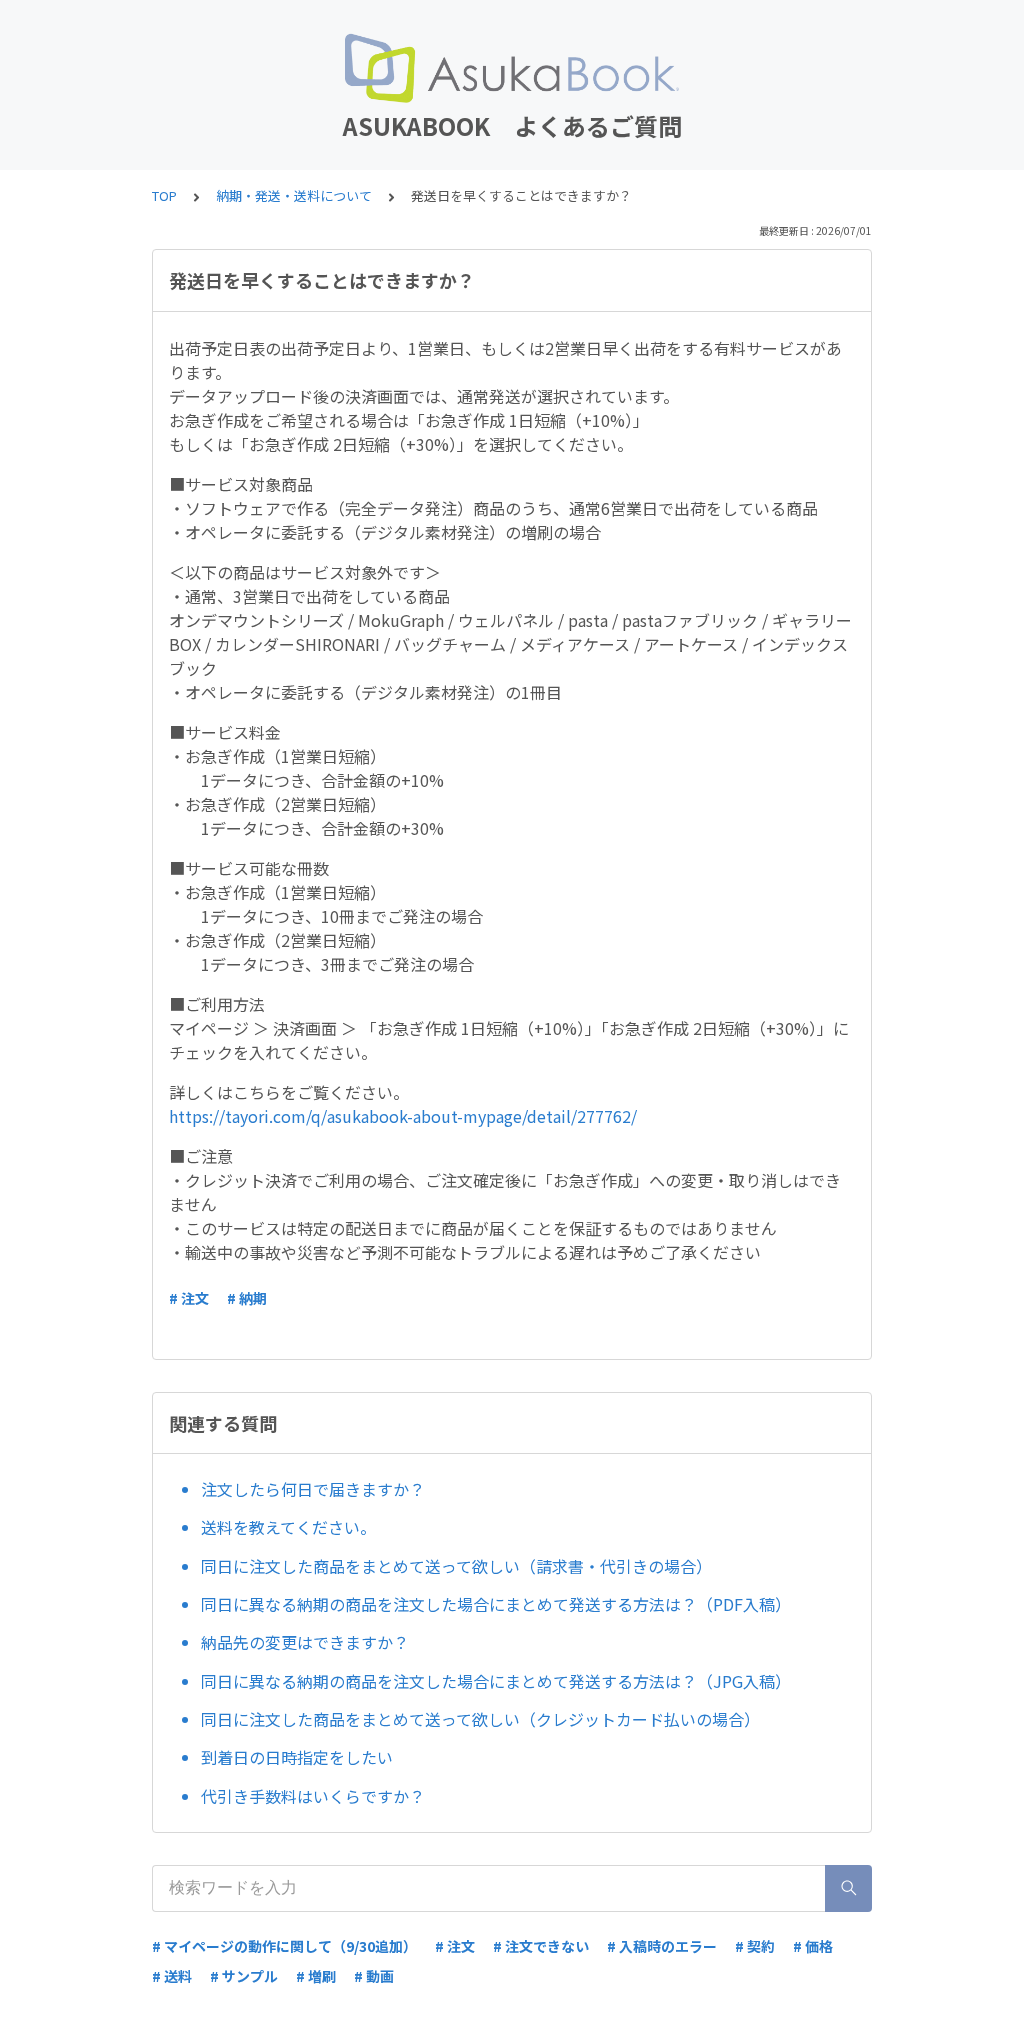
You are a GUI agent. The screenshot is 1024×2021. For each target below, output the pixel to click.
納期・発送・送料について (294, 195)
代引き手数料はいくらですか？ (313, 1796)
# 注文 (189, 1298)
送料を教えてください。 (288, 1527)
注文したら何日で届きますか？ (313, 1489)
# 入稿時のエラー (662, 1946)
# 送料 (172, 1976)
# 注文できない (541, 1946)
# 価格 (813, 1946)
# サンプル (244, 1976)
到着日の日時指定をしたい (297, 1757)
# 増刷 (316, 1976)
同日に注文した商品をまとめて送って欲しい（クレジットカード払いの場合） (480, 1719)
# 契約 (755, 1946)
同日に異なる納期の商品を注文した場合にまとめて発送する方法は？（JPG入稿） (496, 1681)
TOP (164, 195)
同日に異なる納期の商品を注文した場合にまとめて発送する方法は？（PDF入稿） (496, 1604)
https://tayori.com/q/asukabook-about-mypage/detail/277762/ (403, 1116)
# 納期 (247, 1298)
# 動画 (374, 1976)
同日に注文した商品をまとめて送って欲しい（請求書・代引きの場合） (456, 1566)
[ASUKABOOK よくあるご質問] (512, 68)
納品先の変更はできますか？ (305, 1642)
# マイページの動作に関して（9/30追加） (284, 1946)
